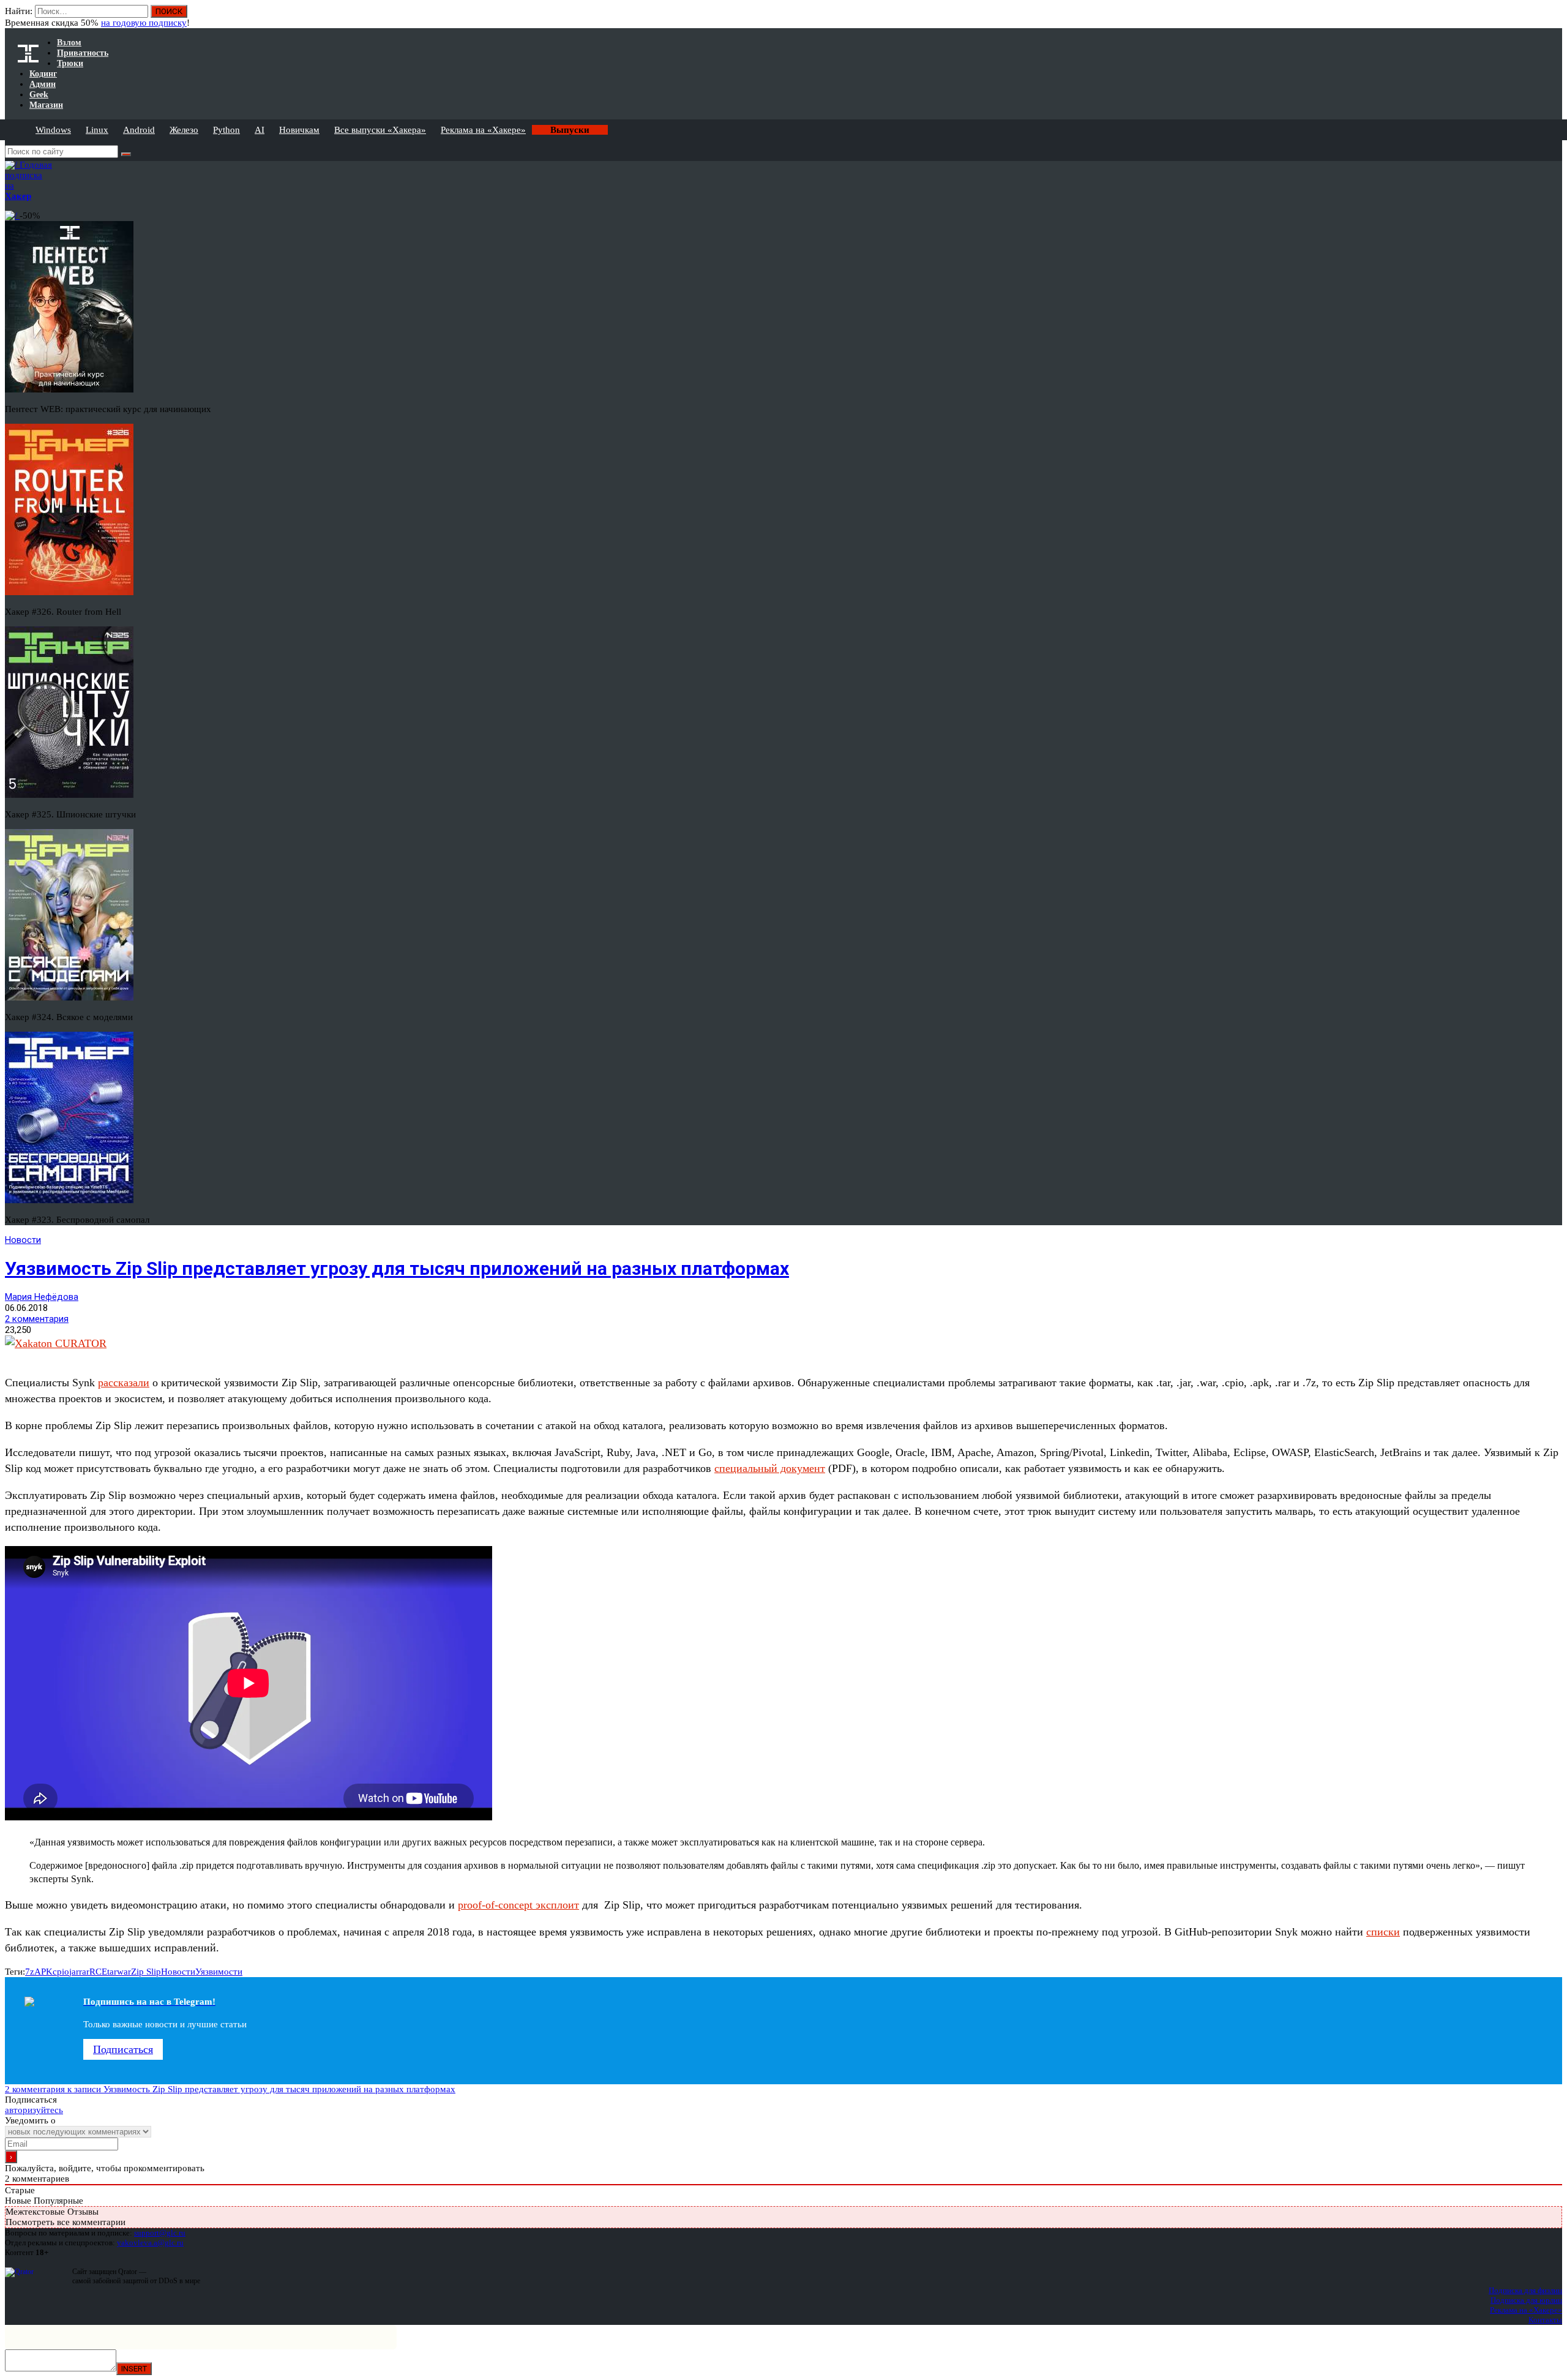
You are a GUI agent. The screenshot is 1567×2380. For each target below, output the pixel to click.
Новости (23, 1240)
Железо (184, 130)
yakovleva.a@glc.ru (150, 2243)
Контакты (1545, 2320)
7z (30, 1972)
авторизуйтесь (34, 2110)
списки (1383, 1932)
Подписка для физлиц (1525, 2290)
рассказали (124, 1383)
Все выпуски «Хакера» (380, 130)
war (124, 1972)
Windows (53, 130)
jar (74, 1972)
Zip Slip (146, 1972)
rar (84, 1972)
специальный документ (770, 1468)
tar (112, 1972)
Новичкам (299, 130)
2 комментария (37, 1319)
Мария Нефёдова (42, 1297)
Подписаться (123, 2049)
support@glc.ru (160, 2233)
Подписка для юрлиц (1526, 2300)
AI (260, 130)
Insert (134, 2369)
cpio (61, 1972)
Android (139, 130)
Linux (97, 130)
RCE (98, 1972)
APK (43, 1972)
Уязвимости (219, 1972)
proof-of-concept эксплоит (518, 1905)
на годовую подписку (144, 23)
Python (226, 130)
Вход (1554, 17)
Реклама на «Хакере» (483, 130)
